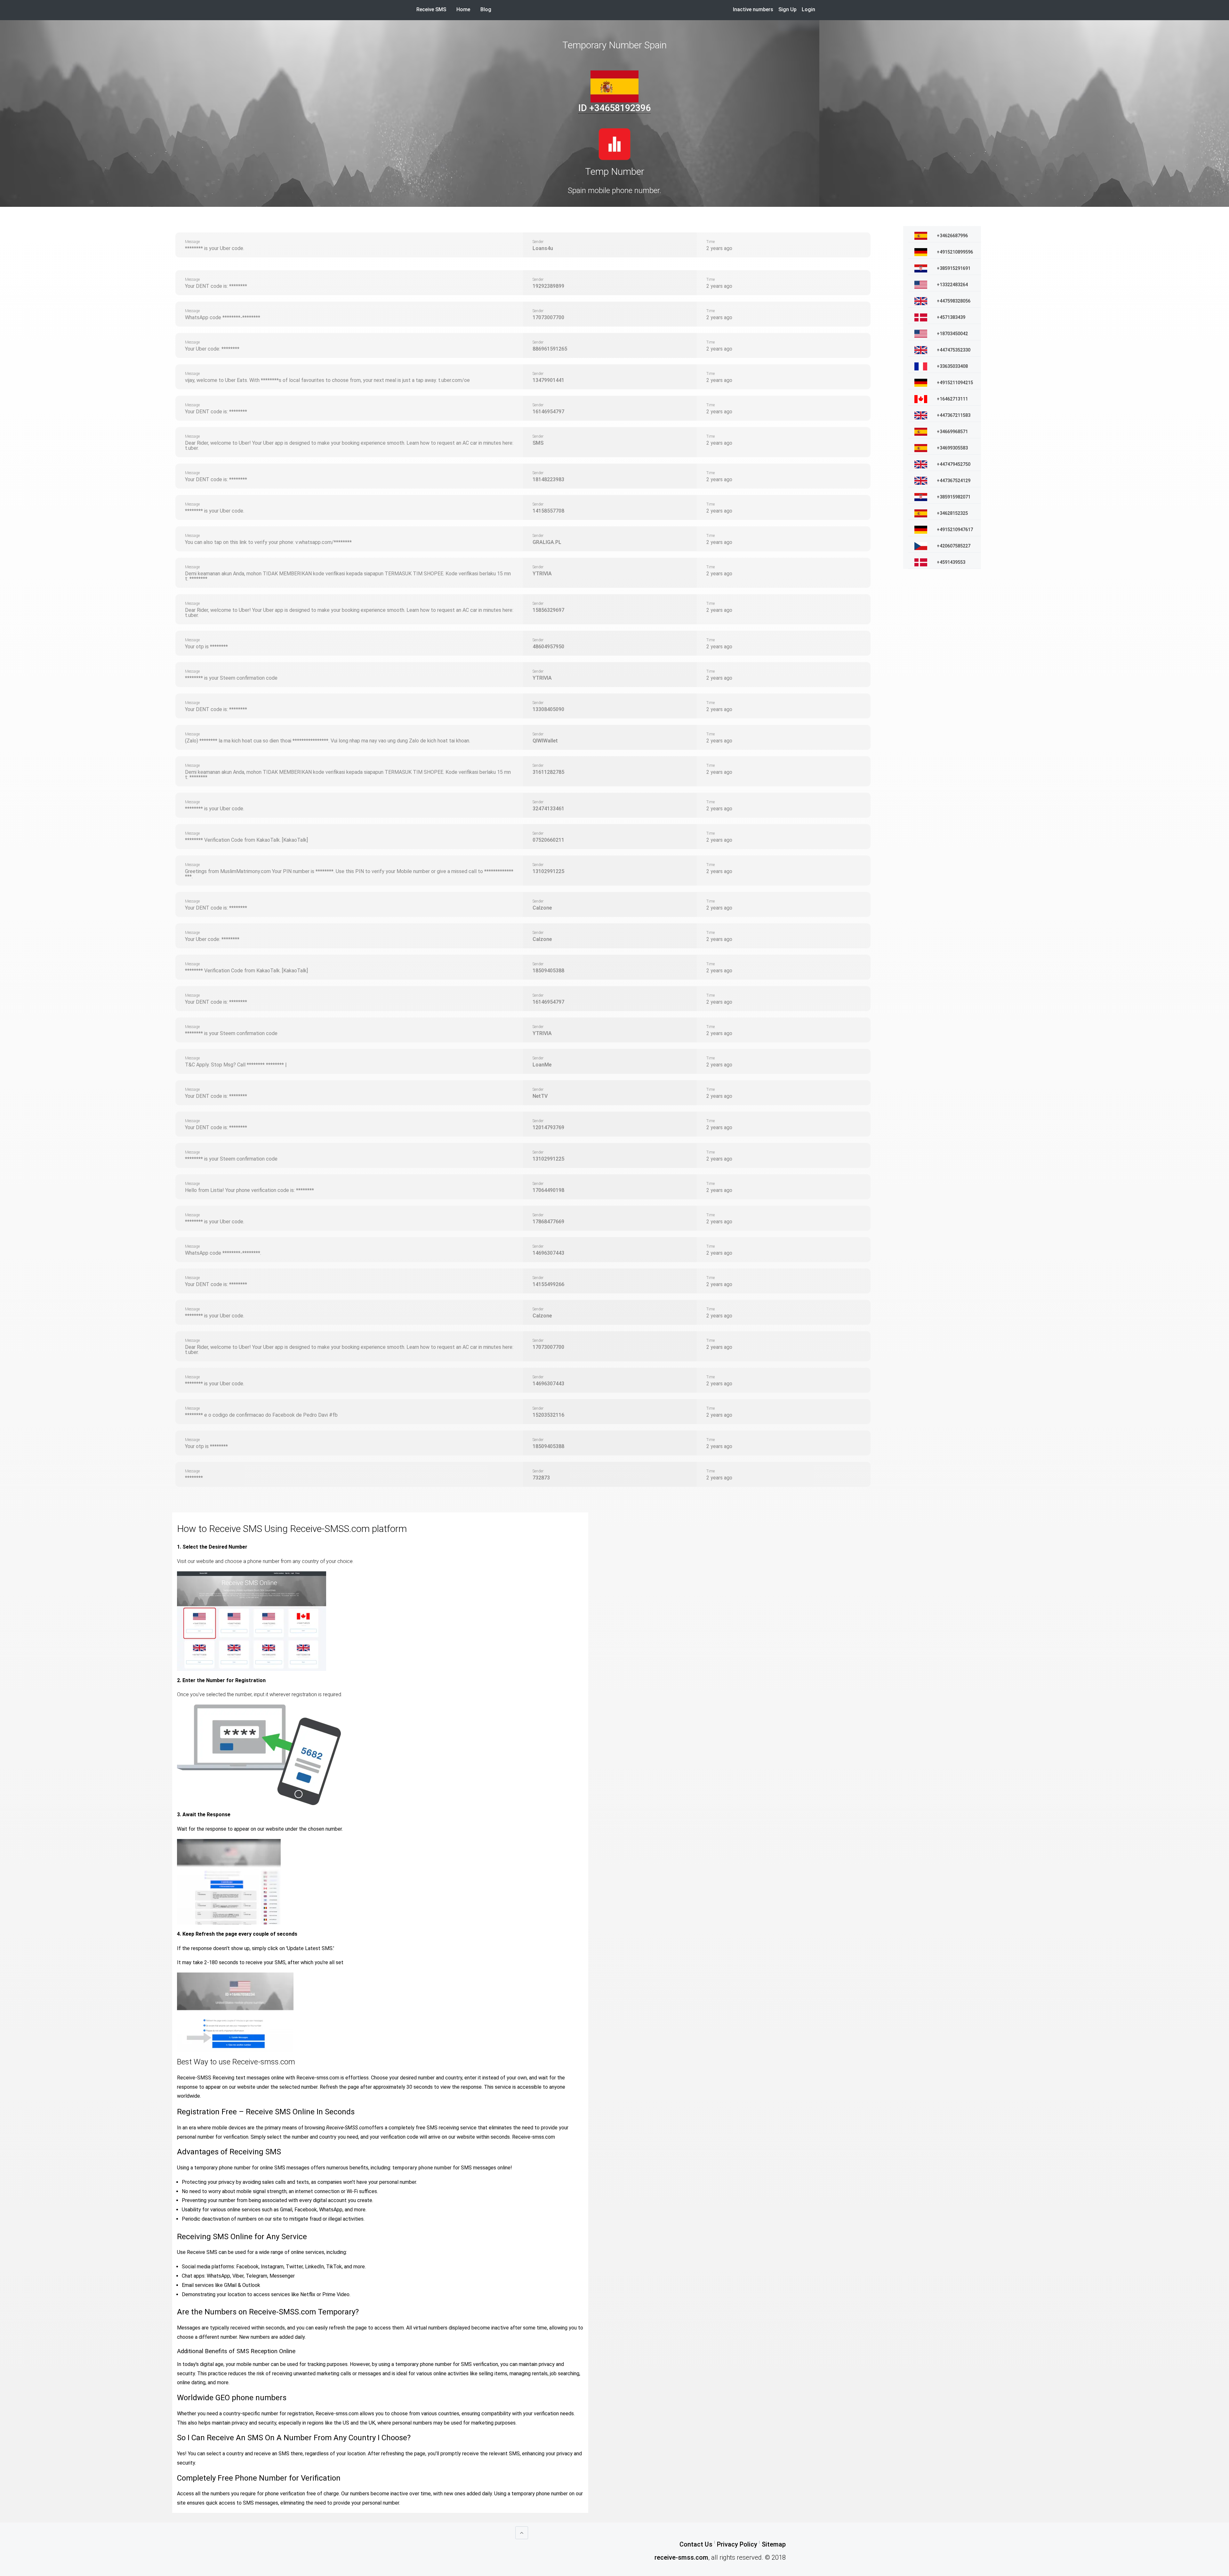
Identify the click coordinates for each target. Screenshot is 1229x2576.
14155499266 (548, 1284)
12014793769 (548, 1127)
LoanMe (542, 1065)
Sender (538, 242)
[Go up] (522, 2533)
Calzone (542, 908)
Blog (486, 9)
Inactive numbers (753, 9)
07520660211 (548, 840)
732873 (541, 1478)
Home (466, 9)
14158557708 (548, 511)
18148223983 (548, 479)
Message (192, 242)
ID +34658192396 (614, 108)
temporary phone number (422, 2168)
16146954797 (548, 412)
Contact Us (696, 2544)
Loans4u (543, 248)
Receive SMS (431, 9)
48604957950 (548, 647)
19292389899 (548, 286)
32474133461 (548, 809)
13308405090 (548, 709)
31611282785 (548, 772)
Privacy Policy (737, 2544)
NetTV (540, 1096)
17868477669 (548, 1222)
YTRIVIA (542, 574)
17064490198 (548, 1190)
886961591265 (550, 349)
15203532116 (548, 1415)
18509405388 (548, 971)
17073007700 (548, 317)
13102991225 (548, 871)
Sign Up (787, 9)
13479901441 (548, 380)
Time (711, 242)
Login (808, 9)
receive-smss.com (681, 2557)
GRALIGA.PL (547, 542)
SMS (538, 443)
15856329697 (548, 610)
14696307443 (548, 1253)
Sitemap (774, 2544)
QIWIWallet (545, 741)
